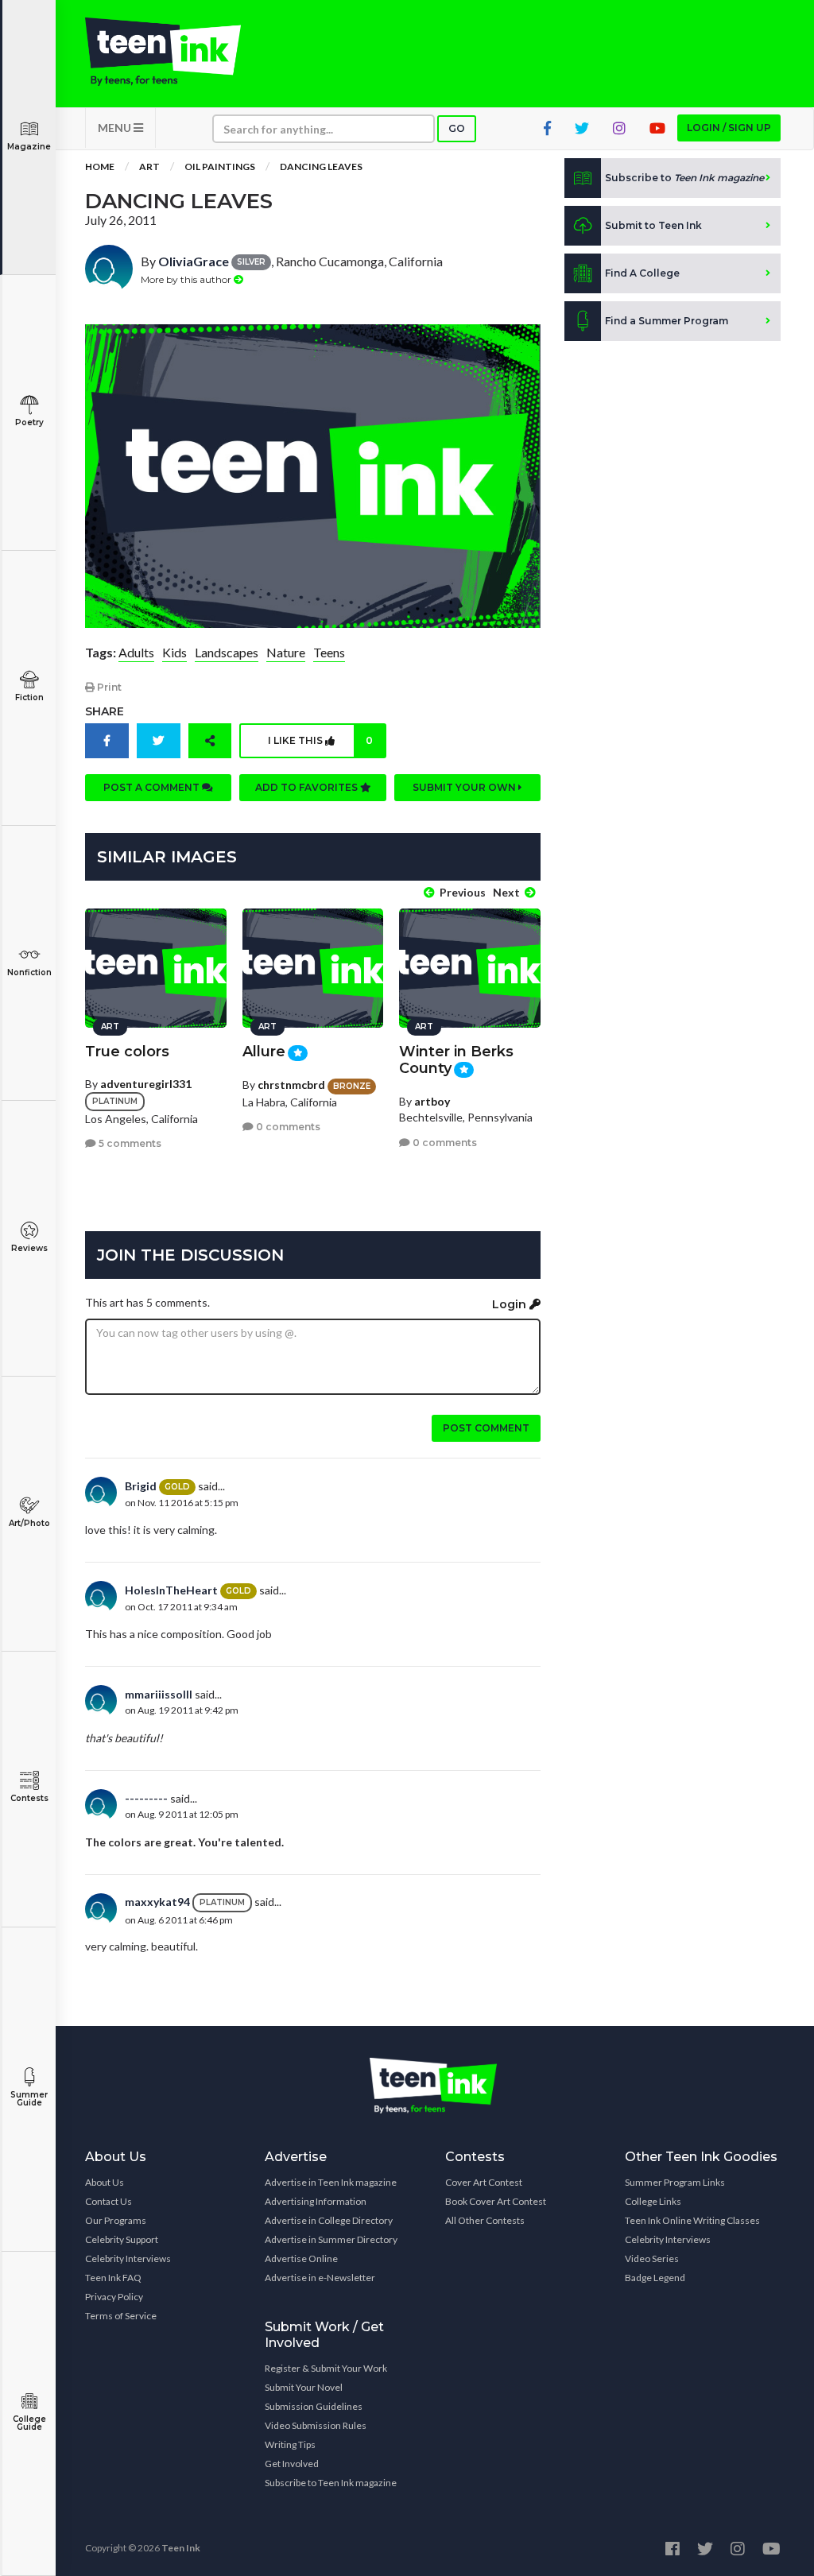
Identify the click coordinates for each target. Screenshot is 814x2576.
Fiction (29, 697)
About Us (105, 2182)
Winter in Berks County (456, 1060)
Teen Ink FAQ (113, 2278)
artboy (432, 1101)
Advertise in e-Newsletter (320, 2278)
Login (511, 1304)
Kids (174, 652)
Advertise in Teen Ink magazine (331, 2182)
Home (100, 167)
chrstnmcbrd (291, 1085)
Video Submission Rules (316, 2425)
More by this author (187, 279)
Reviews (29, 1248)
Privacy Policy (114, 2297)
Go (457, 128)
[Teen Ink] (163, 52)
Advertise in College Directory (329, 2220)
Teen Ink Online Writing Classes (692, 2220)
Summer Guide (29, 2099)
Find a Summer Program (667, 321)
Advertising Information (316, 2201)
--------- (146, 1798)
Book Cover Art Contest (496, 2201)
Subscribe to (684, 178)
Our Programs (116, 2220)
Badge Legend (655, 2278)
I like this (320, 740)
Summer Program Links (675, 2182)
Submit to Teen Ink (653, 225)
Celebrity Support (122, 2239)
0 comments (287, 1127)
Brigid (141, 1486)
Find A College (642, 273)
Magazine (29, 147)
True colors (127, 1052)
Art (149, 167)
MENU (116, 128)
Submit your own (465, 787)
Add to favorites (308, 787)
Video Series (652, 2258)
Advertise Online (301, 2258)
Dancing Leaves (321, 167)
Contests (29, 1798)
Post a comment (153, 787)
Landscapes (227, 652)
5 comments (129, 1143)
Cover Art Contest (484, 2182)
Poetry (29, 422)
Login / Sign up (729, 128)
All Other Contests (485, 2220)
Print (108, 687)
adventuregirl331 (146, 1084)
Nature (286, 652)
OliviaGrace (194, 261)
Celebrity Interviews (128, 2258)
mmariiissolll (159, 1694)
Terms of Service (121, 2316)
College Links (653, 2201)
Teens (329, 652)
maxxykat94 (157, 1902)
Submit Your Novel (304, 2387)
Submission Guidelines (314, 2406)
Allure (264, 1052)
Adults (136, 652)
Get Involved (292, 2464)
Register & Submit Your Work (326, 2368)
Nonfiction (29, 972)
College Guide (29, 2423)
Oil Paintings (220, 167)
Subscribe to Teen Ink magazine (331, 2483)
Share (105, 711)
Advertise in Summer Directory (331, 2239)
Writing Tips (290, 2444)
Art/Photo (29, 1523)
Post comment (486, 1428)
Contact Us (109, 2201)
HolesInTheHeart (171, 1590)
